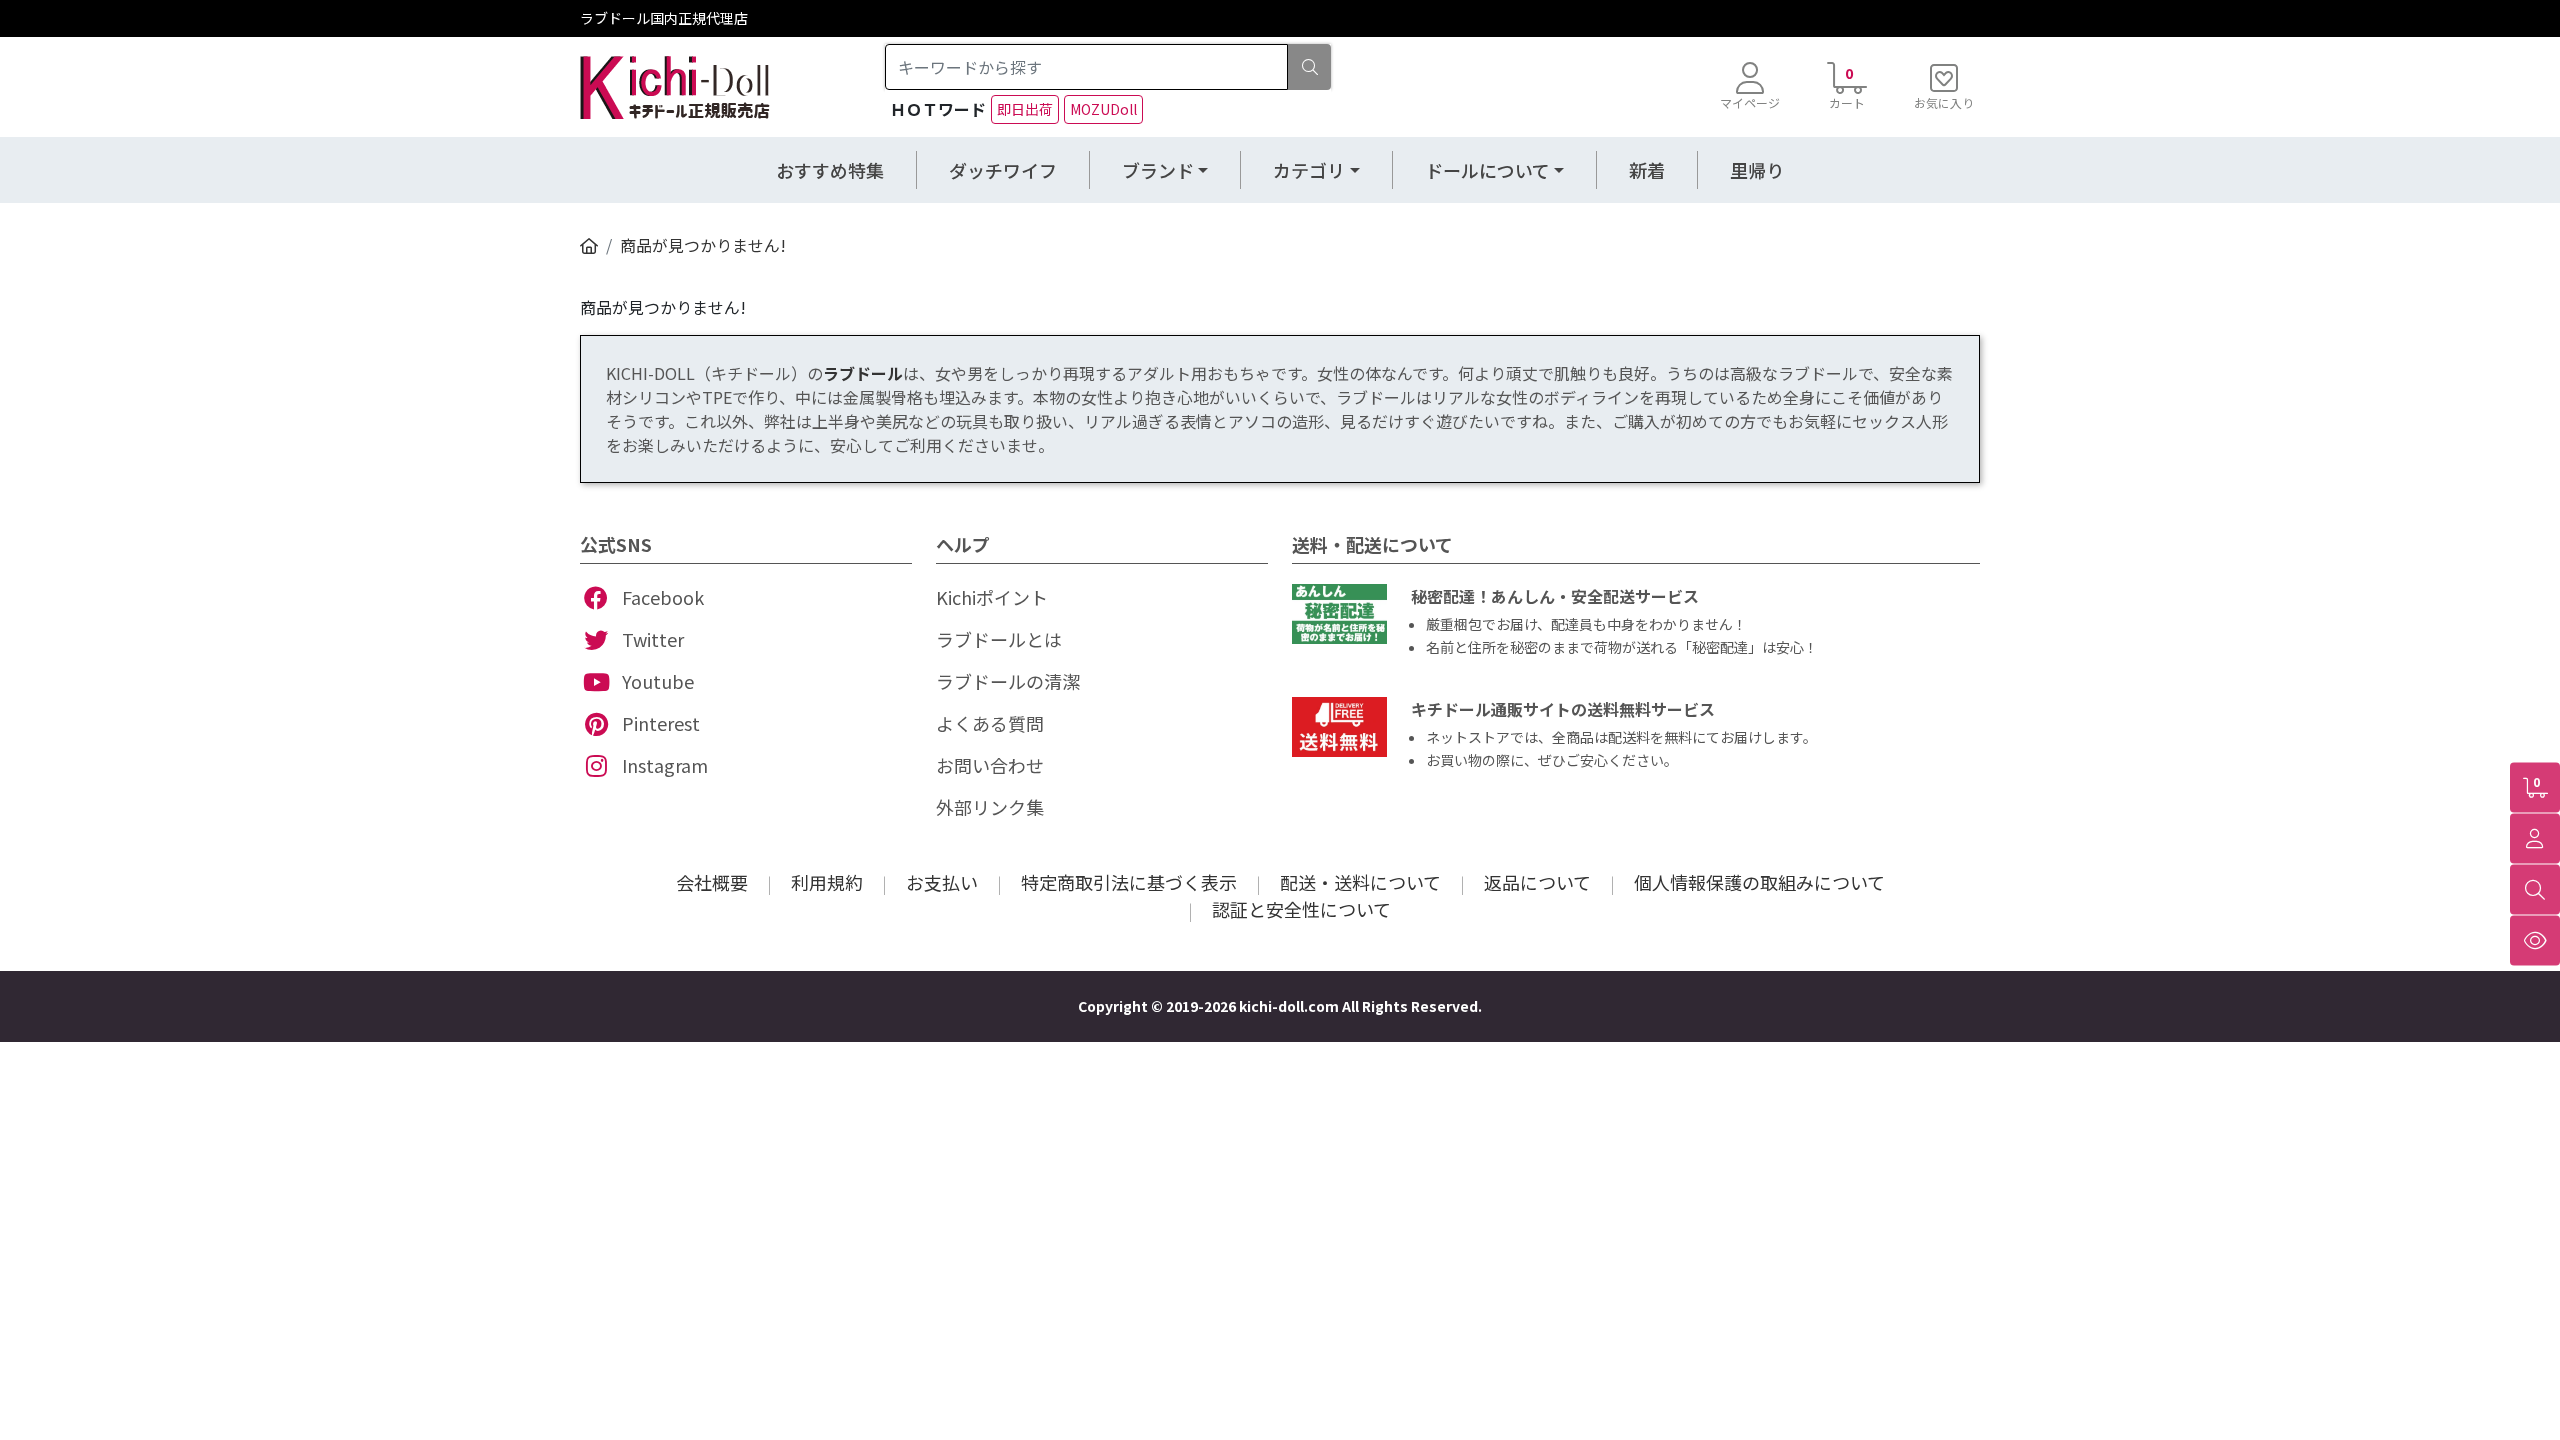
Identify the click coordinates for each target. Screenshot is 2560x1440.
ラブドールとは (999, 639)
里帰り (1757, 170)
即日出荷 (1025, 109)
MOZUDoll (1103, 109)
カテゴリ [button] (1309, 170)
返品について (1537, 882)
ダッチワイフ (1003, 170)
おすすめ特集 (830, 170)
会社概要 (712, 882)
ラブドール (863, 373)
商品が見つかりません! (703, 245)
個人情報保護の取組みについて (1759, 882)
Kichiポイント (992, 597)
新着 (1647, 170)
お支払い (942, 882)
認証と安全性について (1301, 909)
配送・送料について (1360, 882)
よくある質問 (990, 723)
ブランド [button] (1158, 170)
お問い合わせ (990, 765)
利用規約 (827, 882)
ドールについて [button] (1487, 170)
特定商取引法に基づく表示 (1129, 882)
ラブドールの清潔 (1008, 681)
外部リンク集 (990, 807)
